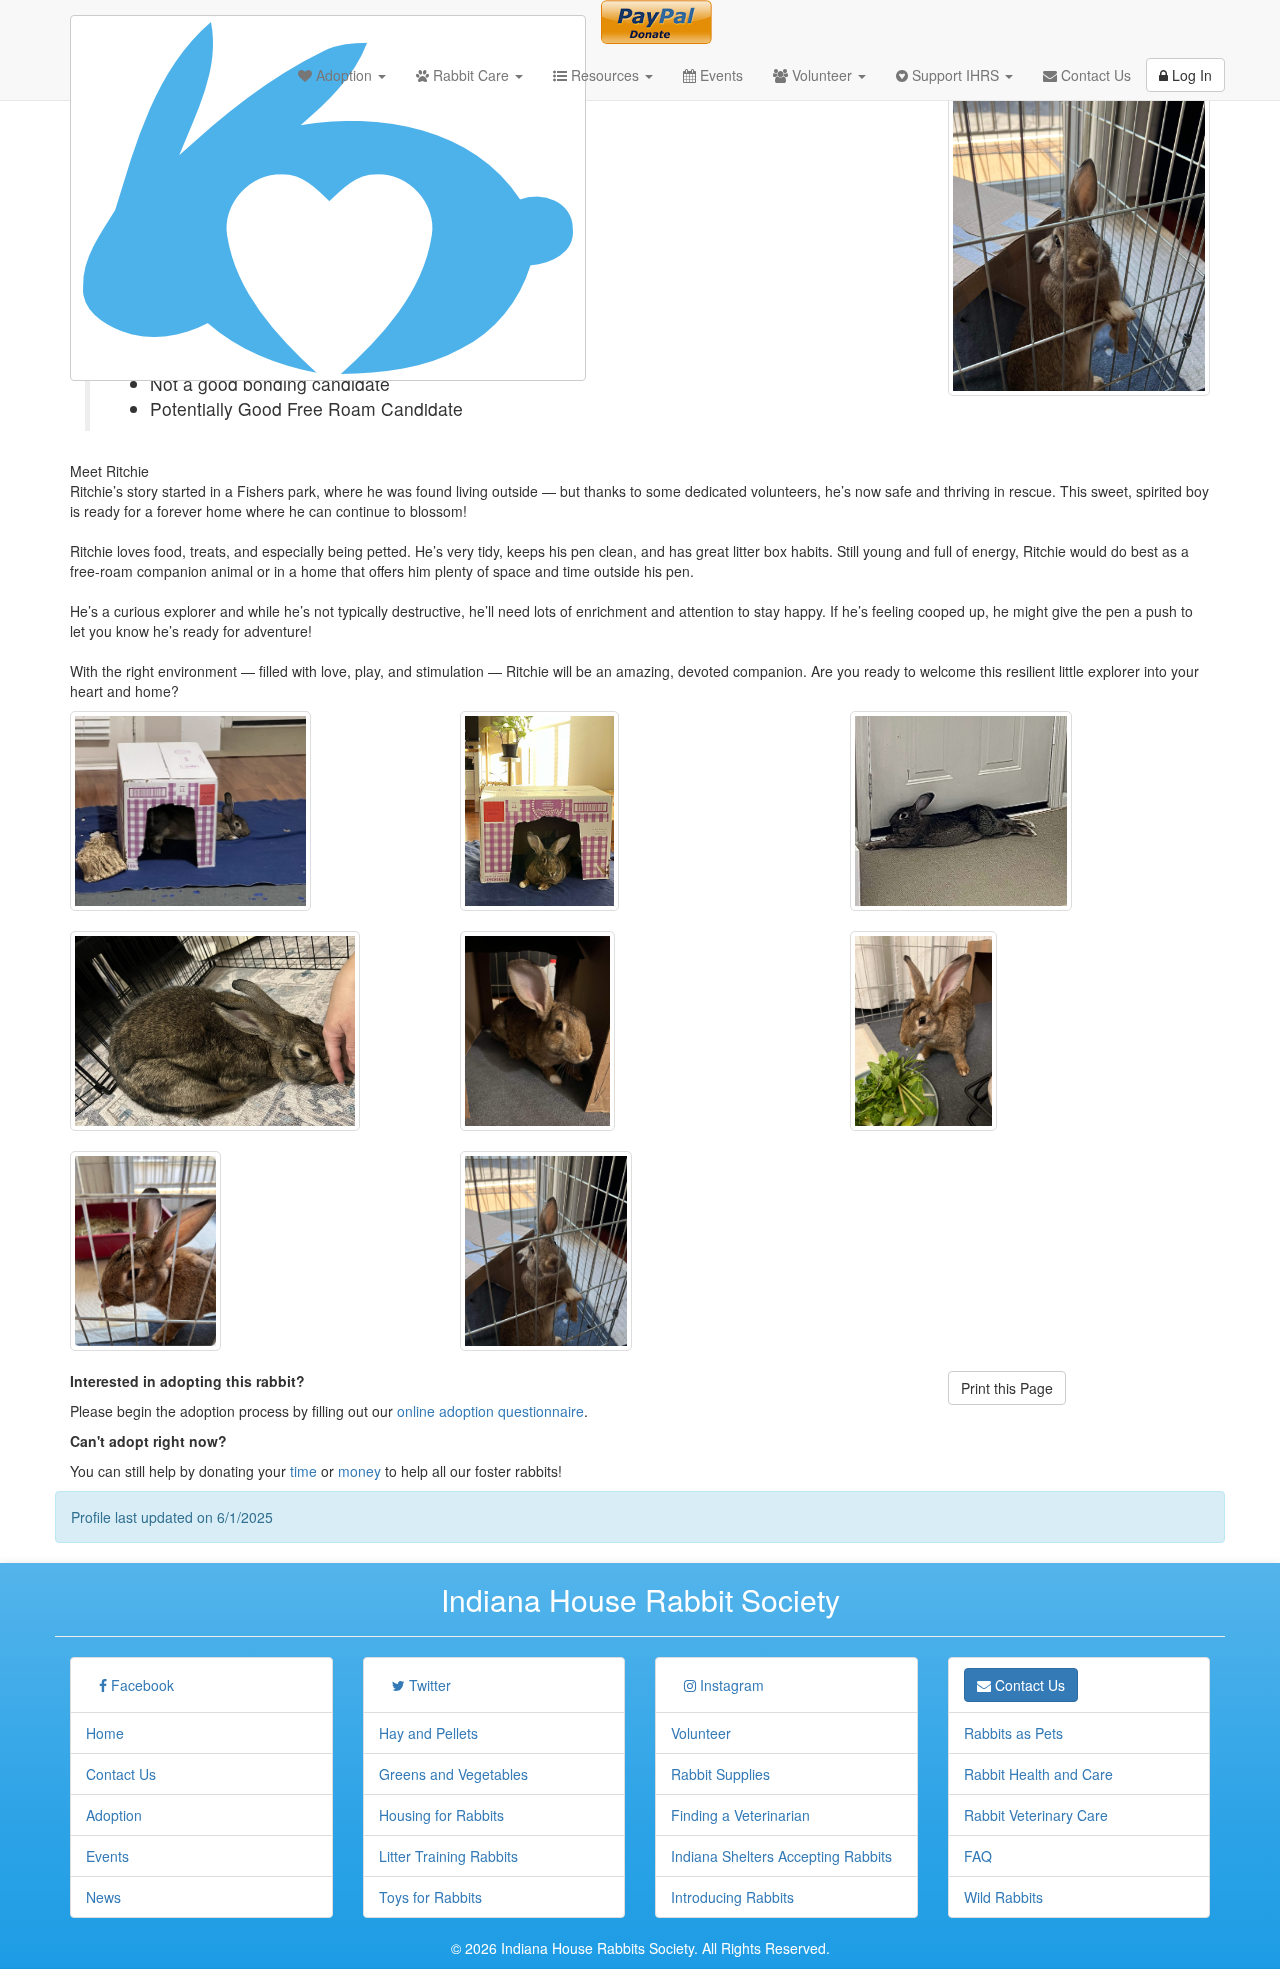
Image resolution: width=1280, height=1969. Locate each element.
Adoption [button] (344, 75)
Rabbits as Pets (1013, 1733)
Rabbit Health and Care (1038, 1774)
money (359, 1471)
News (103, 1897)
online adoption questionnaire (490, 1411)
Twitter (428, 1685)
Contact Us (1094, 75)
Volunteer (701, 1733)
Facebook (140, 1685)
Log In (1190, 75)
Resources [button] (605, 75)
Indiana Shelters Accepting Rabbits (781, 1856)
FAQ (978, 1856)
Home (105, 1733)
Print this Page (1007, 1388)
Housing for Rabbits (441, 1815)
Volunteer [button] (822, 75)
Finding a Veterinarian (740, 1815)
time (303, 1471)
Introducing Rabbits (732, 1897)
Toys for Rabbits (430, 1897)
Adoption (114, 1815)
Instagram (730, 1685)
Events (719, 75)
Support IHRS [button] (955, 75)
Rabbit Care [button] (471, 75)
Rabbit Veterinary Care (1036, 1815)
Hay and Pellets (428, 1733)
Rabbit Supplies (720, 1774)
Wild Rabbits (1003, 1897)
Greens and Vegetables (453, 1774)
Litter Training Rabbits (448, 1856)
